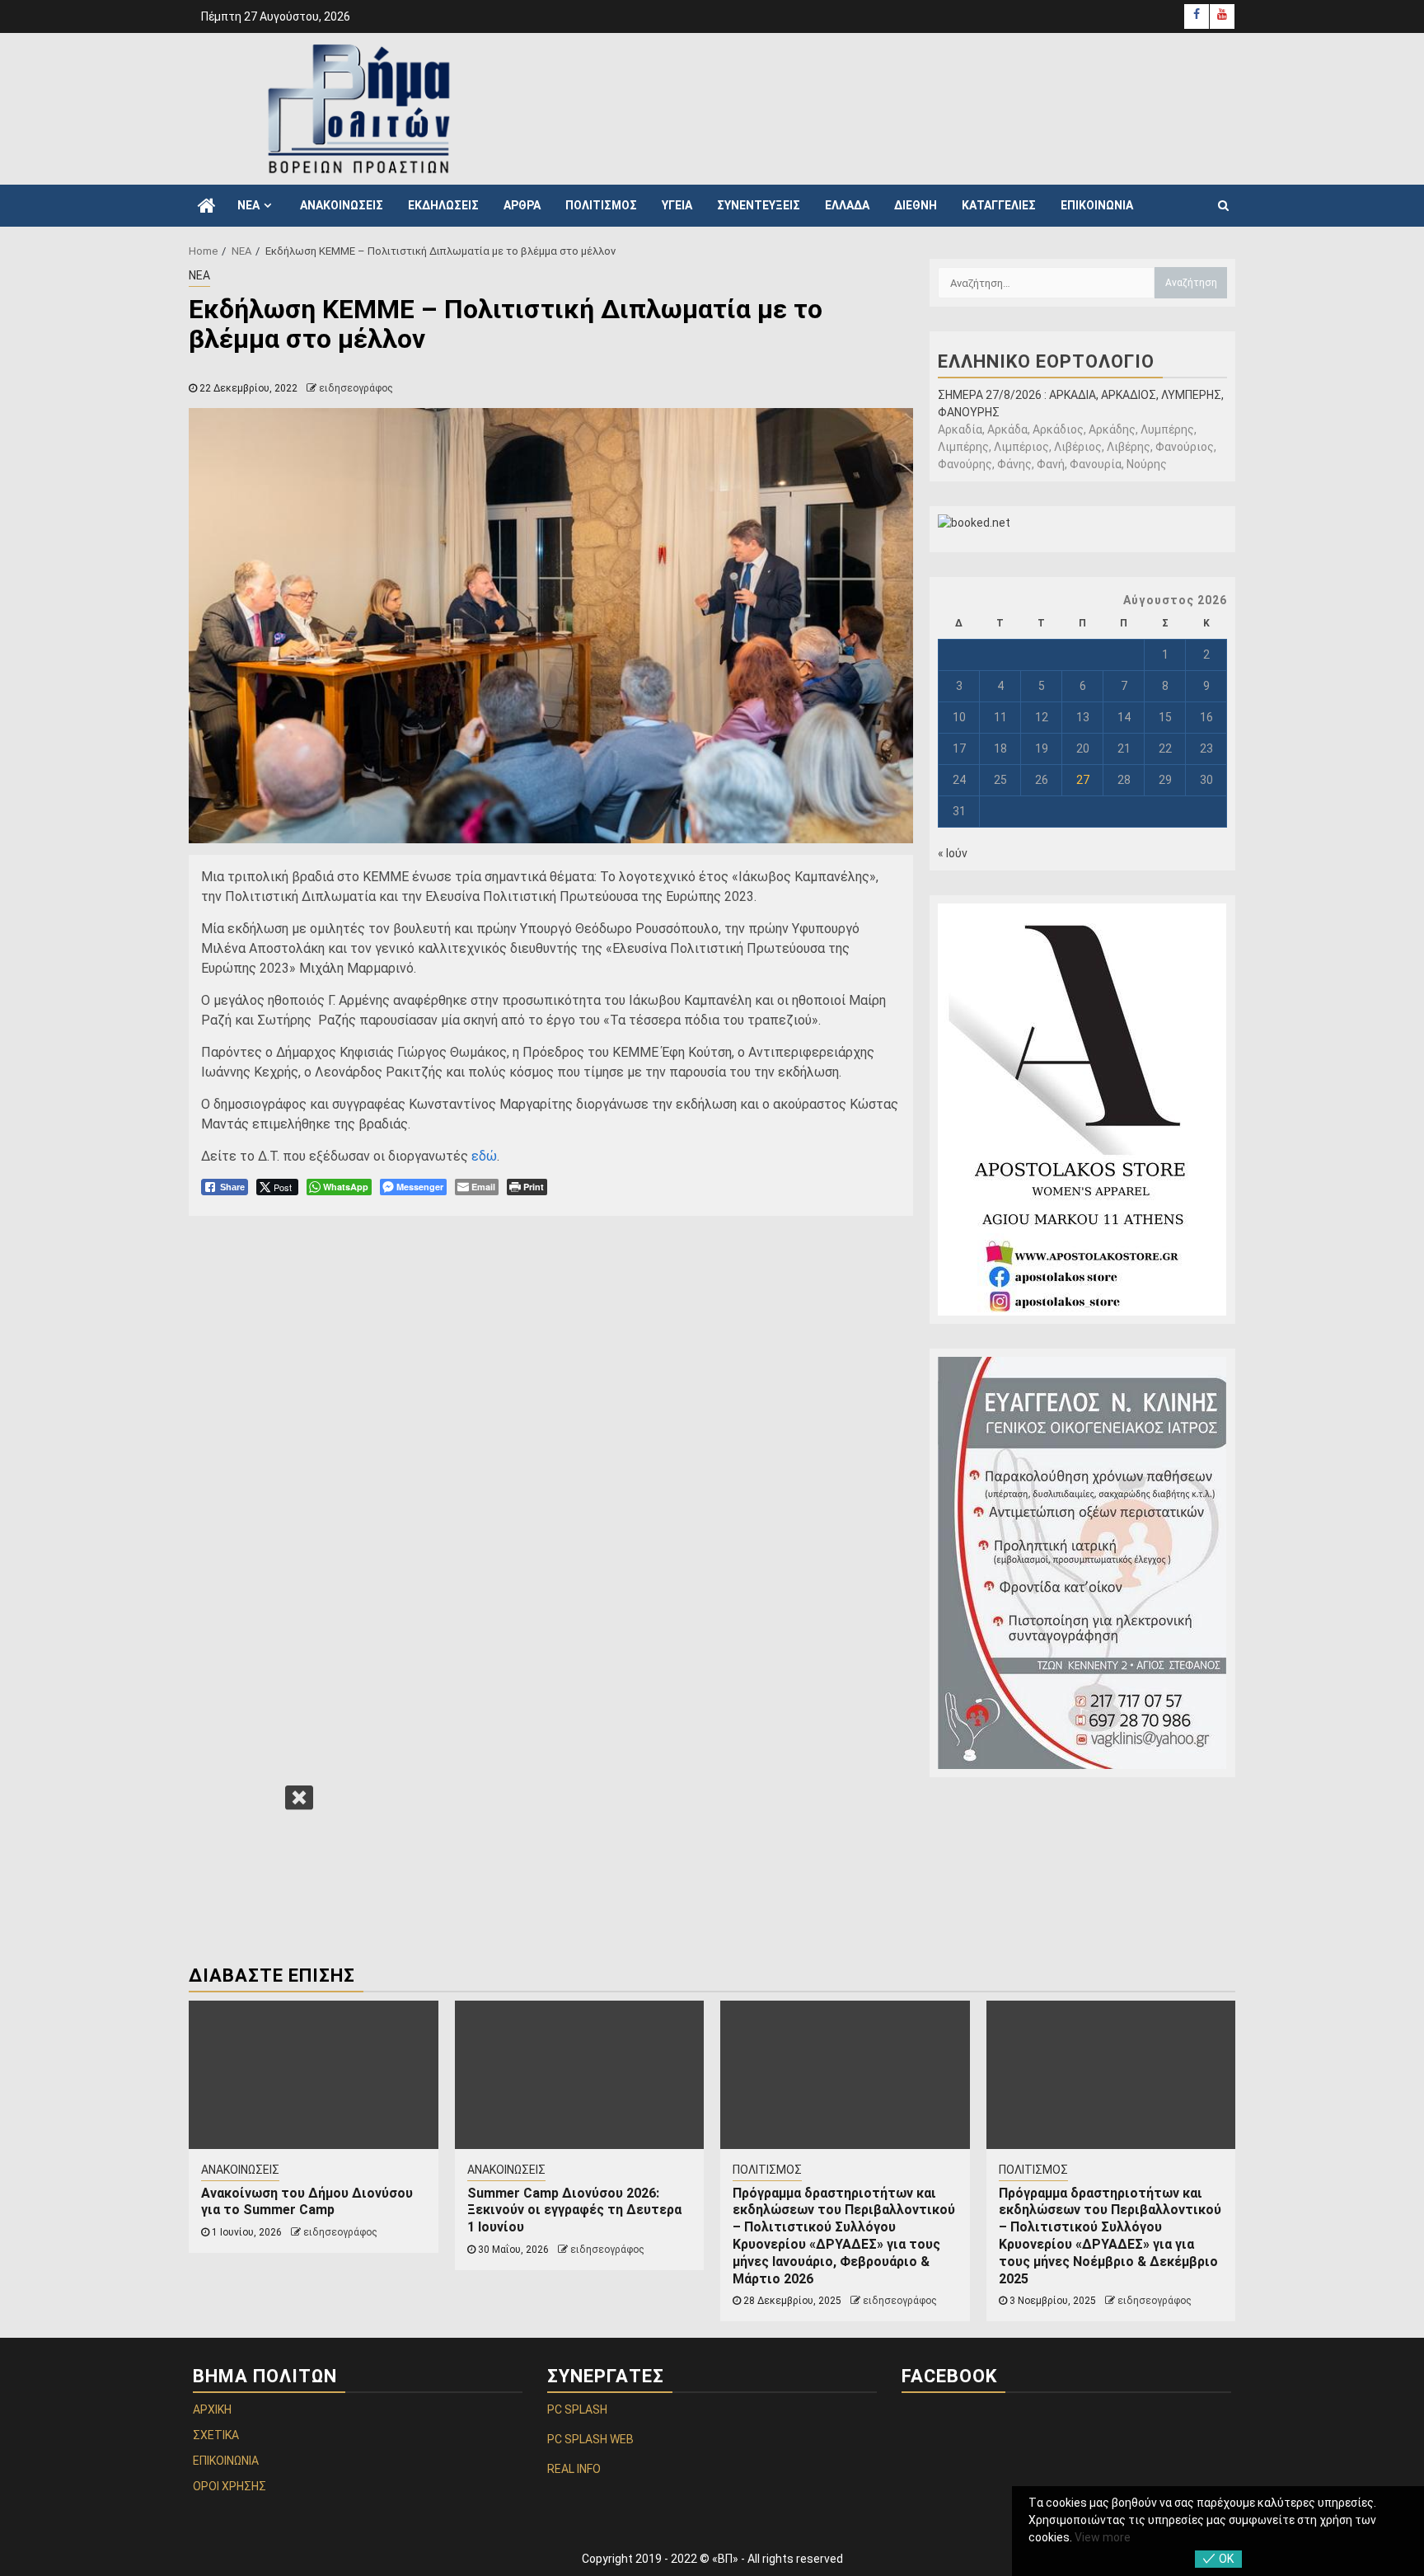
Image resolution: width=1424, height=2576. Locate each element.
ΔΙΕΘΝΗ (916, 205)
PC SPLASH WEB (590, 2439)
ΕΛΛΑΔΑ (847, 205)
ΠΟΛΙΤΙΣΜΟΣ (601, 205)
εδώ (484, 1156)
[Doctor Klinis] (1082, 1563)
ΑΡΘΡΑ (522, 205)
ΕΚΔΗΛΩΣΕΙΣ (443, 205)
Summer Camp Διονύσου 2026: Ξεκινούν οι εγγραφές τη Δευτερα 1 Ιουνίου (574, 2210)
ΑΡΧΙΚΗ (212, 2409)
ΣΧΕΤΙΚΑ (216, 2435)
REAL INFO (574, 2469)
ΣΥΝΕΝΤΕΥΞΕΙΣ (759, 205)
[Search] (1223, 205)
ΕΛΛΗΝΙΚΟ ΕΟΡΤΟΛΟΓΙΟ (1046, 361)
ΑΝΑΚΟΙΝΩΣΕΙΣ (342, 205)
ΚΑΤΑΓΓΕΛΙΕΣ (999, 205)
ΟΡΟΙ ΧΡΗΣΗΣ (230, 2486)
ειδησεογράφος (356, 388)
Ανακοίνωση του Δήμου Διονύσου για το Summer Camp (307, 2202)
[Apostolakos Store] (1082, 1110)
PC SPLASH (577, 2409)
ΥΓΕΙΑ (677, 205)
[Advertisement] (926, 106)
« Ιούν (953, 853)
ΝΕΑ (248, 205)
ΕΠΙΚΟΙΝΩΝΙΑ (1097, 205)
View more (1103, 2537)
